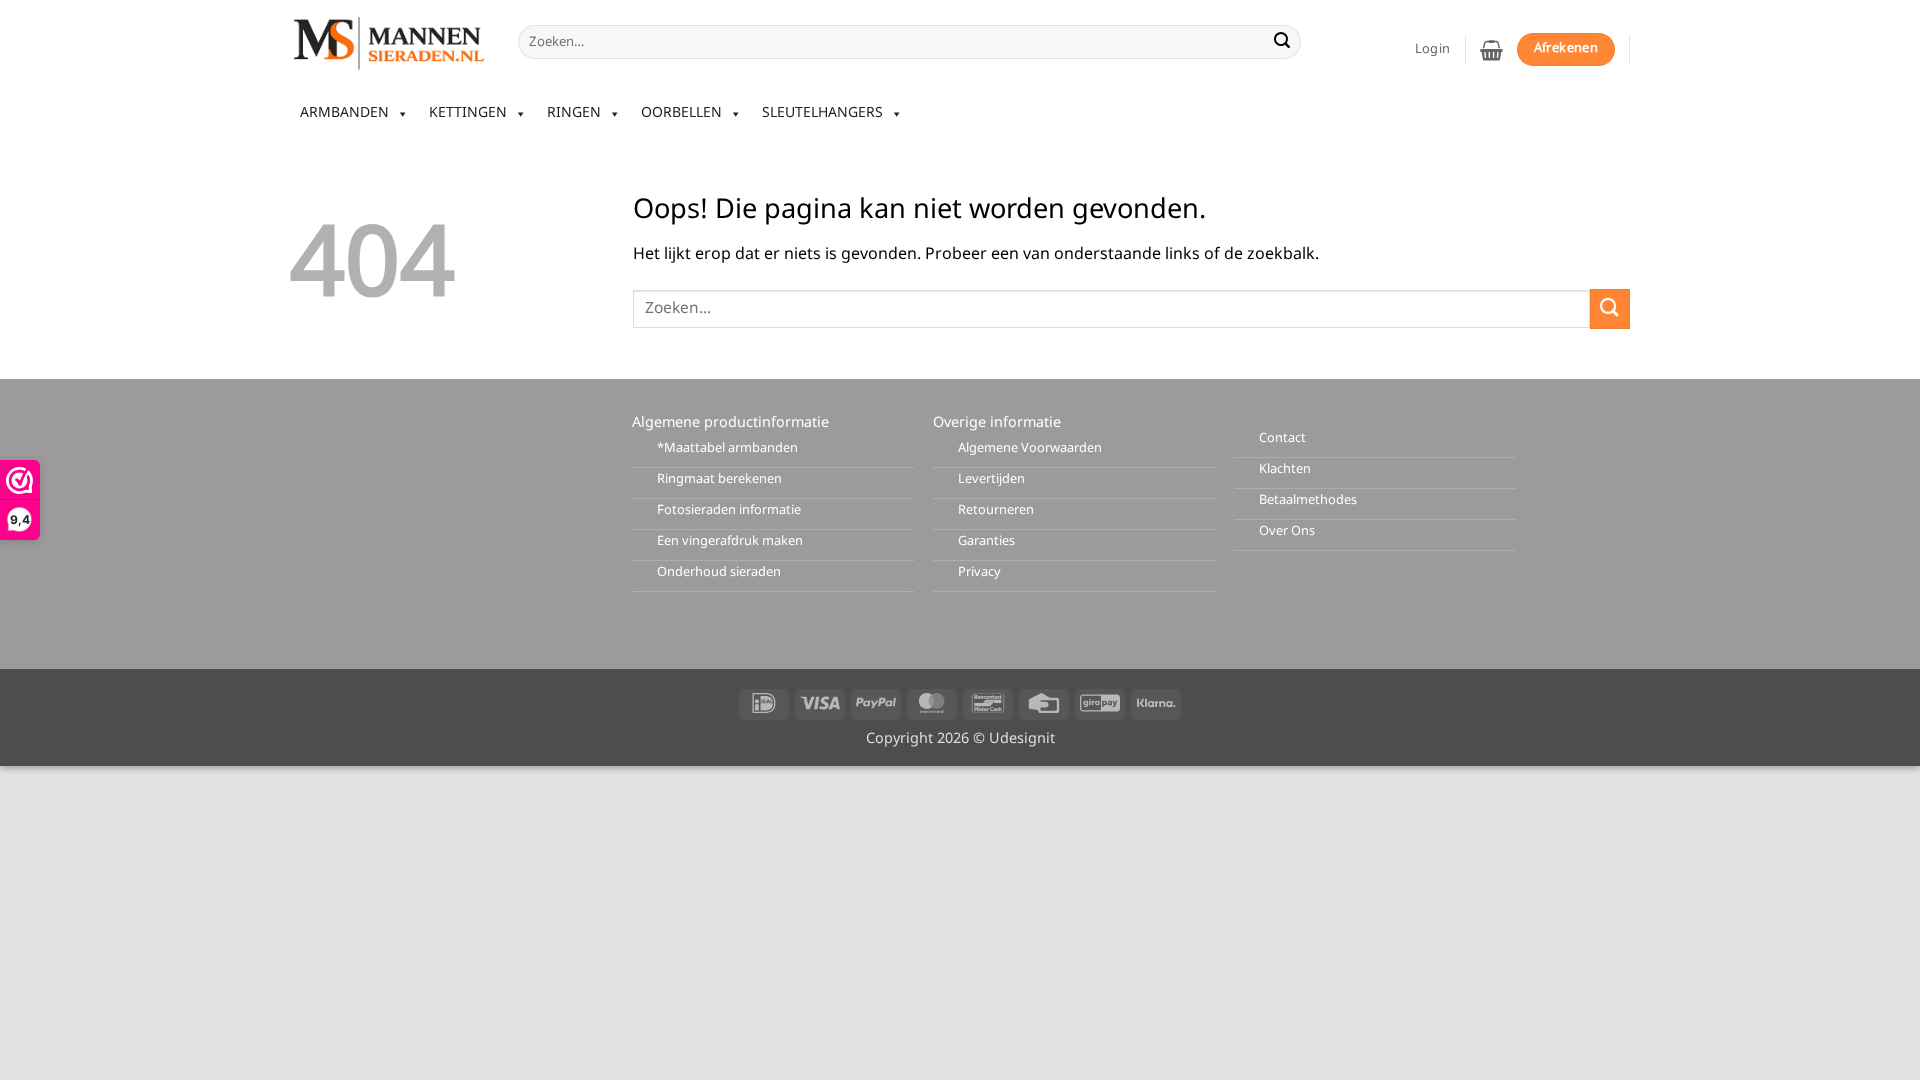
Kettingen (468, 113)
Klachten (1285, 469)
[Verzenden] (1282, 42)
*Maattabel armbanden (727, 448)
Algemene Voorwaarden (1030, 448)
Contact (1282, 438)
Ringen (574, 113)
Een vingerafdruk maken (730, 541)
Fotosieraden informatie (729, 510)
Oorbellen (681, 113)
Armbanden (344, 113)
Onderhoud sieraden (719, 572)
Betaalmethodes (1308, 500)
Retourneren (996, 510)
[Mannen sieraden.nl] (389, 42)
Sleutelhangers (822, 113)
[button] (1491, 50)
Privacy (979, 572)
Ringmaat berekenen (719, 479)
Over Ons (1287, 531)
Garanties (986, 541)
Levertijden (991, 479)
